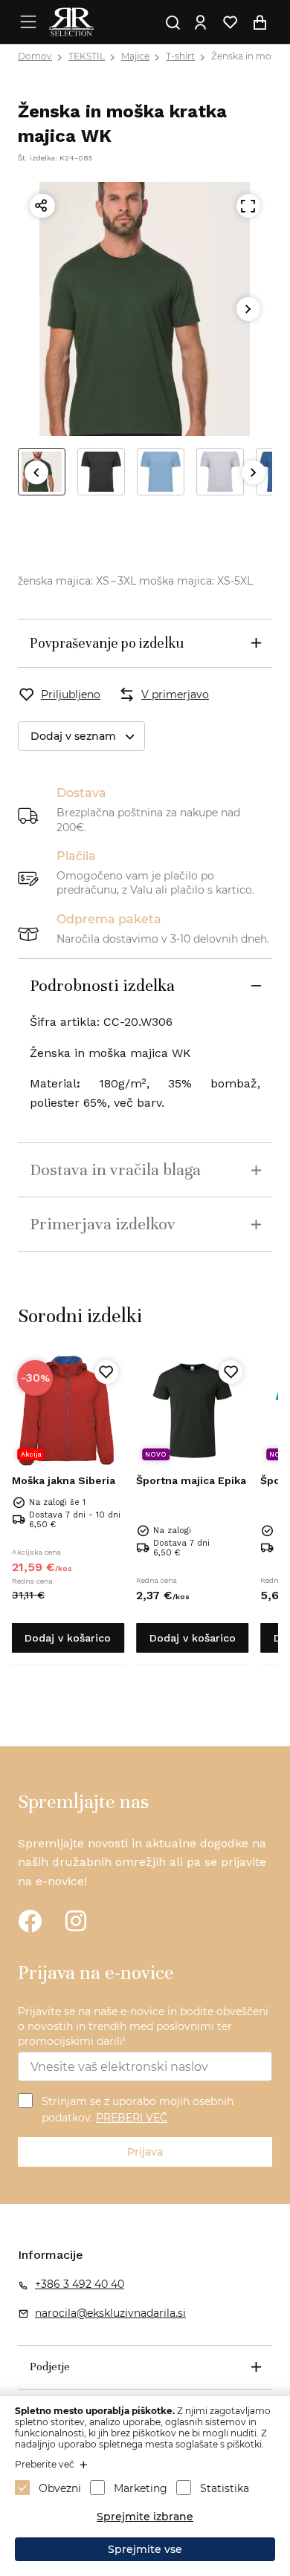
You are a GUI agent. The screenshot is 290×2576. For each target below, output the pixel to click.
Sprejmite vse (145, 2549)
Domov (35, 56)
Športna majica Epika (191, 1480)
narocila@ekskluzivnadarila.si (110, 2313)
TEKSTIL (87, 56)
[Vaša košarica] (260, 22)
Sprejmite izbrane (145, 2517)
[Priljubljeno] (106, 1372)
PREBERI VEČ (132, 2118)
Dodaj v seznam (73, 736)
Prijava (145, 2152)
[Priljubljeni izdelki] (231, 22)
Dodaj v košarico (68, 1638)
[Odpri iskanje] (173, 22)
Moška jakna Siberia (64, 1480)
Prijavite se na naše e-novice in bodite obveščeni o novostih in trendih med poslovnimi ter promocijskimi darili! (143, 2026)
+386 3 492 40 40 (80, 2284)
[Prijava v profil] (201, 22)
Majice (135, 56)
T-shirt (180, 56)
